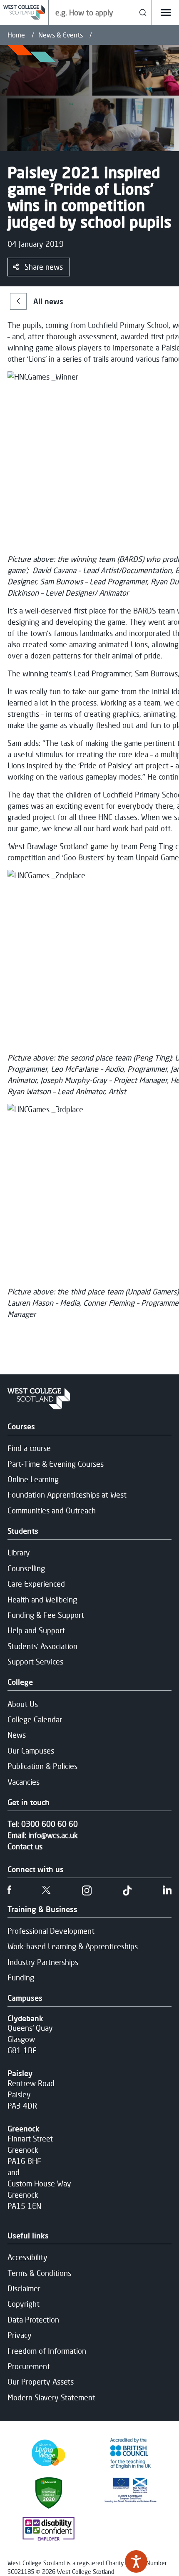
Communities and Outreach (52, 1510)
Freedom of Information (47, 2351)
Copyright (24, 2304)
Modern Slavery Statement (51, 2397)
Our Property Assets (41, 2382)
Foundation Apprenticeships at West (67, 1495)
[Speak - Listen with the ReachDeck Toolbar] (136, 2561)
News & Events (61, 35)
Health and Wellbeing (42, 1600)
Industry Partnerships (43, 1962)
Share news (44, 267)
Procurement (29, 2366)
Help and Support (36, 1630)
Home (16, 35)
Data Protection (33, 2320)
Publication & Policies (42, 1766)
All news (48, 301)
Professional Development (51, 1931)
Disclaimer (24, 2288)
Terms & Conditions (39, 2273)
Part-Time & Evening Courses (56, 1464)
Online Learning (33, 1479)
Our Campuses (31, 1751)
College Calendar (35, 1719)
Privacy (20, 2335)
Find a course (29, 1448)
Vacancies (24, 1782)
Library (19, 1553)
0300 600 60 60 (50, 1824)
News (17, 1735)
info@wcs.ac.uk (53, 1835)
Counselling (26, 1568)
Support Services (35, 1662)
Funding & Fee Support (46, 1615)
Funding (21, 1977)
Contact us (25, 1846)
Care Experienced (36, 1584)
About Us (23, 1704)
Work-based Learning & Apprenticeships (73, 1946)
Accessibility (27, 2257)
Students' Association (42, 1646)
